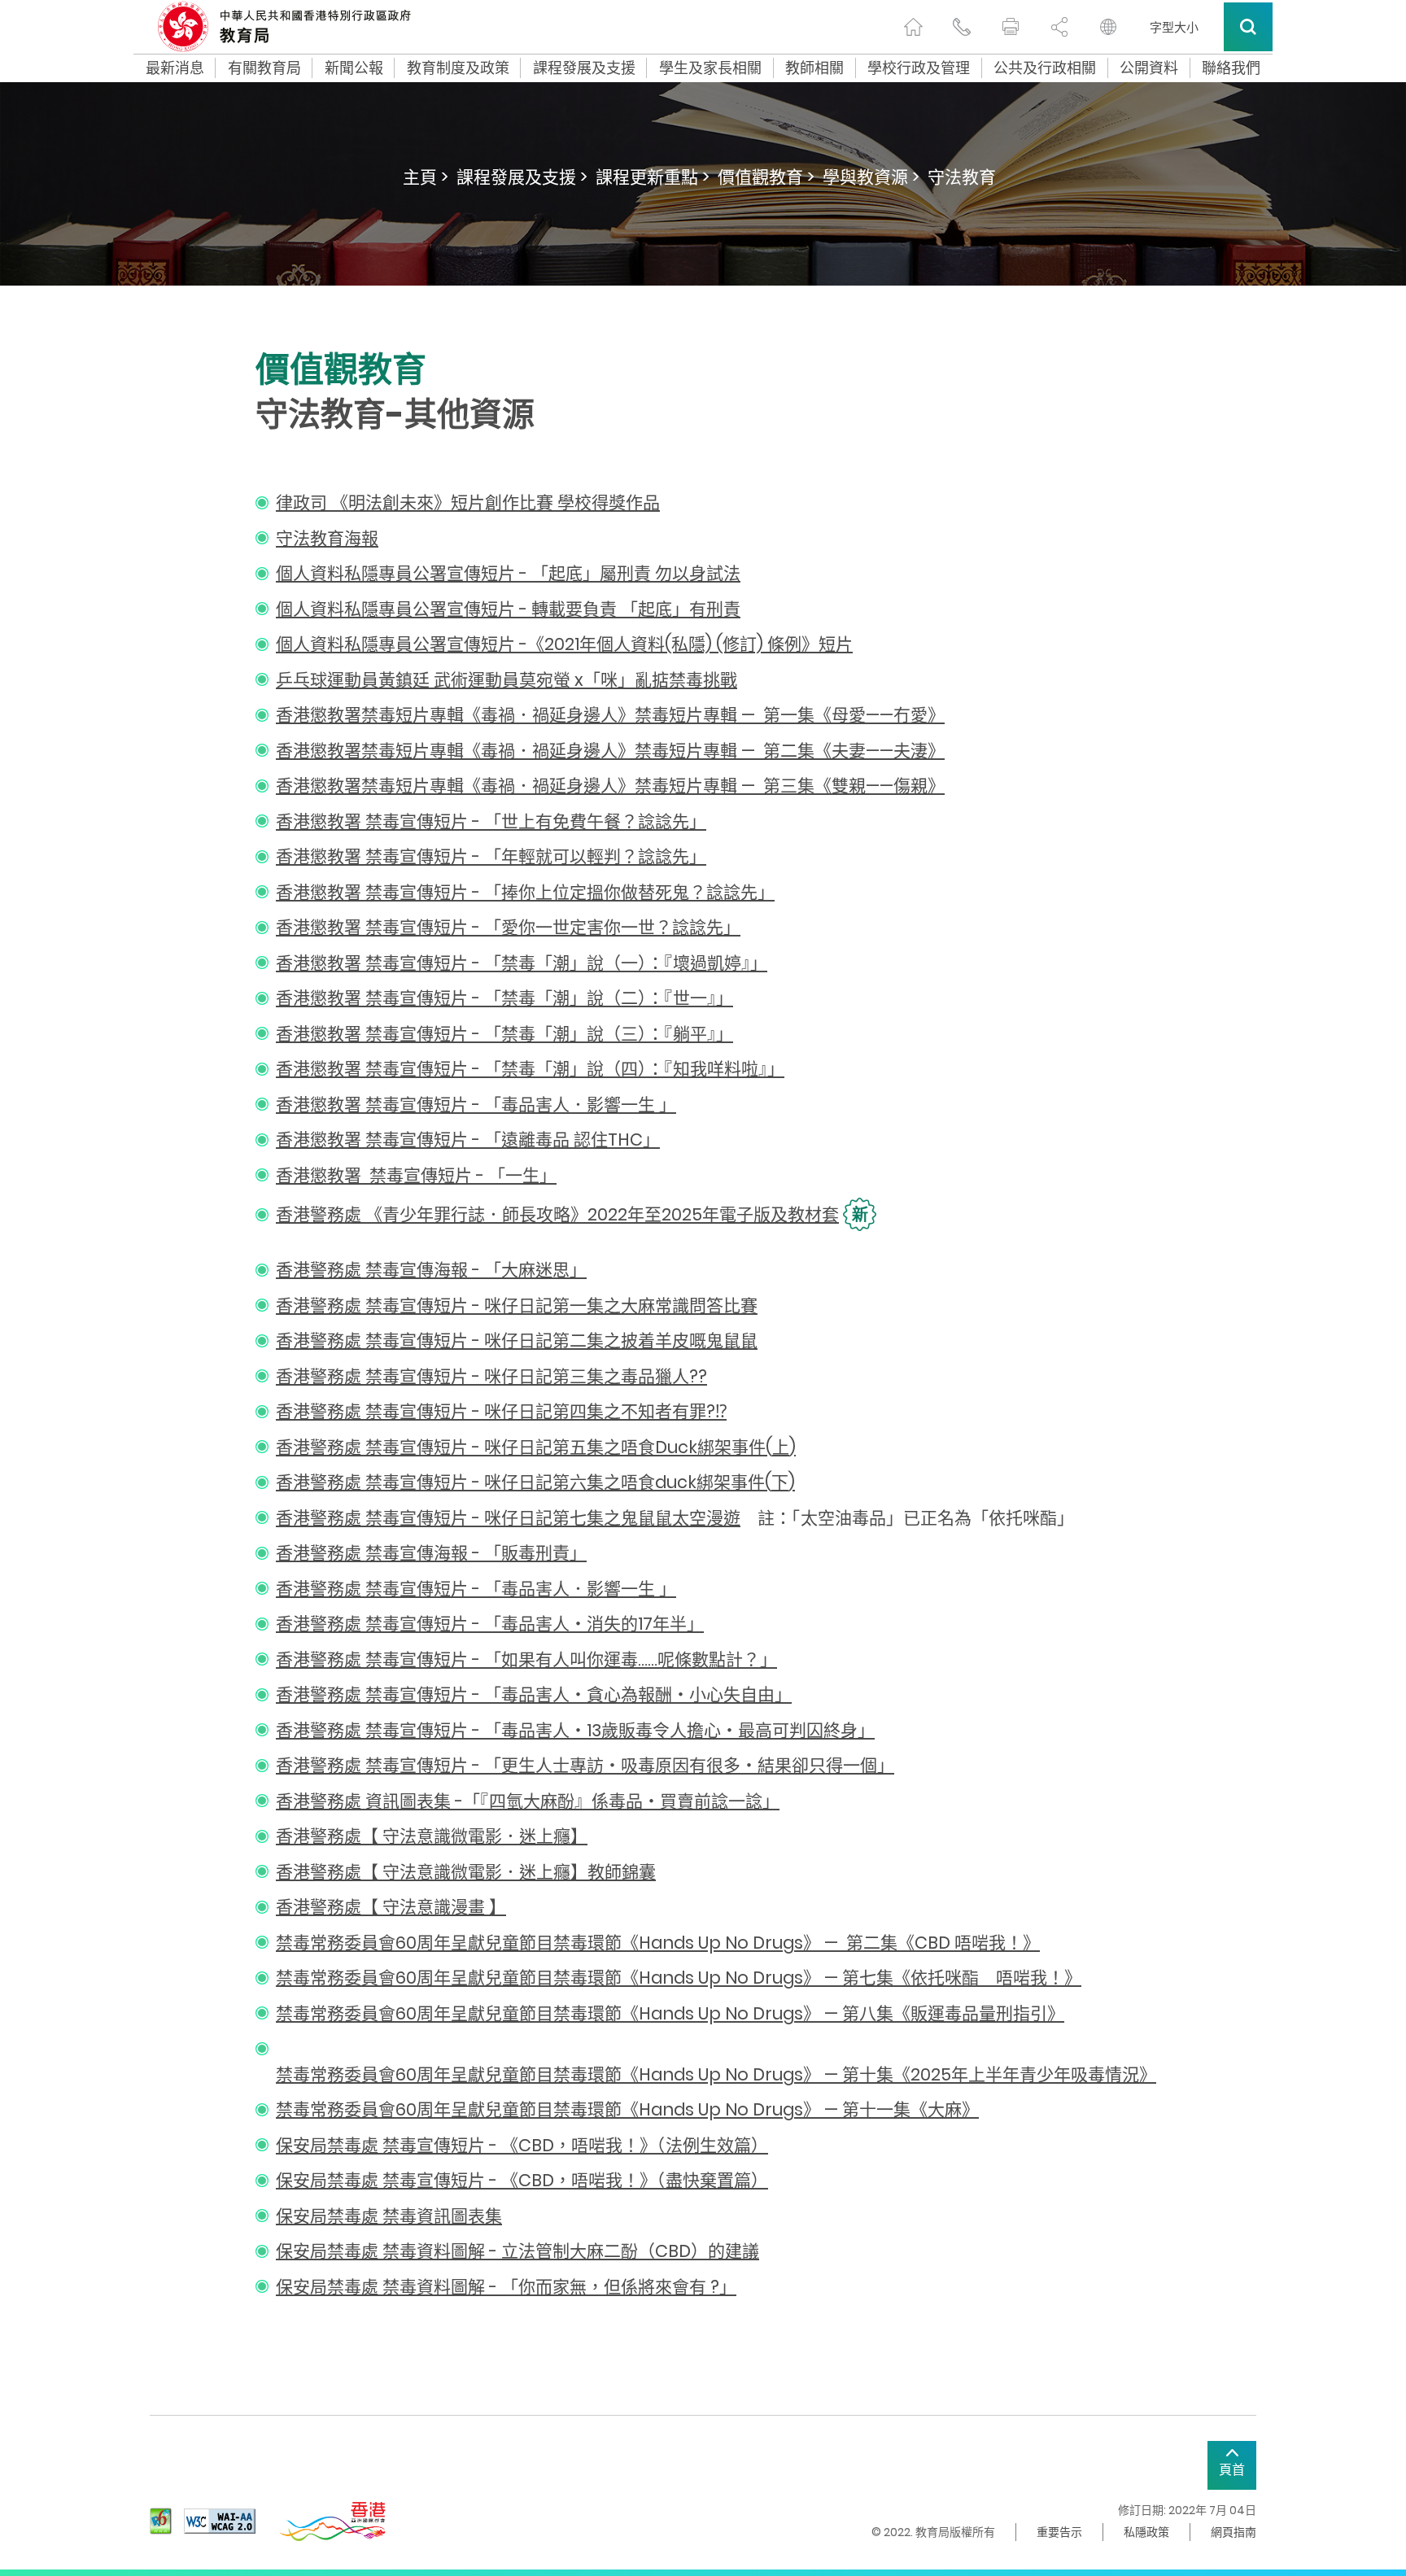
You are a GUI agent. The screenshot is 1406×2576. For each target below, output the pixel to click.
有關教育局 (264, 68)
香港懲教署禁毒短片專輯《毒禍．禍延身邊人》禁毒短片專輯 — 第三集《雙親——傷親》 (610, 786)
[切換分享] (1059, 27)
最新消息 (175, 68)
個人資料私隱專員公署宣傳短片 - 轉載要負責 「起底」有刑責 (508, 609)
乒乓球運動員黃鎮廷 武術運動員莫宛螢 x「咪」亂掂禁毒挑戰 (507, 680)
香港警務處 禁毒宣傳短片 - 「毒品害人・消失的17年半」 (490, 1624)
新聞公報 (354, 68)
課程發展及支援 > (522, 177)
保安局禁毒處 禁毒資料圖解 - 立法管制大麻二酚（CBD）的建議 (517, 2251)
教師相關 (814, 68)
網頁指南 (1234, 2532)
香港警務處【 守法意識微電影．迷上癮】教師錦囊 (466, 1872)
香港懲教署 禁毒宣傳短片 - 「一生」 (416, 1175)
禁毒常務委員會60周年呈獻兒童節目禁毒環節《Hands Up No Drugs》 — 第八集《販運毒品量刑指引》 (670, 2013)
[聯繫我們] (962, 27)
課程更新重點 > (653, 177)
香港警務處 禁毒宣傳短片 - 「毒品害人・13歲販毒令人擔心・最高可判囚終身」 (575, 1730)
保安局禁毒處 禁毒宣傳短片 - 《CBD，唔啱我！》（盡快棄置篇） (522, 2180)
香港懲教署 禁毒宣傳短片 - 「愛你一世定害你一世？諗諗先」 (508, 927)
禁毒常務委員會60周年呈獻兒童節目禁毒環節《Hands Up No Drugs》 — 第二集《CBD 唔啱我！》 (658, 1943)
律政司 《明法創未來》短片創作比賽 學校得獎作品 (468, 502)
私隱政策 (1146, 2532)
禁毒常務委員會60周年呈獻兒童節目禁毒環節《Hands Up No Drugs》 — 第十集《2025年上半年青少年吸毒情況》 (716, 2074)
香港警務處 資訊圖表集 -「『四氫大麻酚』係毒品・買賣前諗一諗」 (528, 1801)
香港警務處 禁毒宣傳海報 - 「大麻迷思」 (431, 1270)
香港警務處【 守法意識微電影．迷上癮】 (432, 1836)
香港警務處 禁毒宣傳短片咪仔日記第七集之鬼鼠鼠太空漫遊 (508, 1518)
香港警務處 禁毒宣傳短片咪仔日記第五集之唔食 (536, 1447)
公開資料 (1149, 68)
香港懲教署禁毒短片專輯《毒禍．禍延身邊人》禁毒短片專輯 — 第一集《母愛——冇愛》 (610, 715)
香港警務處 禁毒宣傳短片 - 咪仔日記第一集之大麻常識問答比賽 (517, 1305)
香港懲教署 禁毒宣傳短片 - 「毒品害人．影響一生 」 (476, 1105)
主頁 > (426, 177)
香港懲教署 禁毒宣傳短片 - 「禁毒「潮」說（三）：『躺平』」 (504, 1034)
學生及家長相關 (710, 68)
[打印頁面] (1011, 27)
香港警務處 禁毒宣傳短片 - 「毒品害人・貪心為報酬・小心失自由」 (534, 1694)
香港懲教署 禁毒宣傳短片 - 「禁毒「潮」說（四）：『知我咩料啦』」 (530, 1069)
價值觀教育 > (766, 177)
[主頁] (913, 27)
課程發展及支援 (584, 68)
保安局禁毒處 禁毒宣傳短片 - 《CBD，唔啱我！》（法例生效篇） (522, 2145)
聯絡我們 (1231, 68)
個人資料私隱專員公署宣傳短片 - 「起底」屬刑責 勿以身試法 (508, 573)
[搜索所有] (1248, 27)
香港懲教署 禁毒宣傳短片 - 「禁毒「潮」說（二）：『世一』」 (504, 998)
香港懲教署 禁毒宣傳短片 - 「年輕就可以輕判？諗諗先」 (491, 856)
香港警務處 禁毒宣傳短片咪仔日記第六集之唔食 (535, 1482)
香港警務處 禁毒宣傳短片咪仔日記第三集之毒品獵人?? (491, 1376)
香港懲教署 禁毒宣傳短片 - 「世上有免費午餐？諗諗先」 (491, 821)
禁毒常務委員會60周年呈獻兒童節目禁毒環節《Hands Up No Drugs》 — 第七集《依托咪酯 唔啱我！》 (679, 1978)
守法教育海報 (327, 538)
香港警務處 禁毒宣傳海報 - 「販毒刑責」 (431, 1553)
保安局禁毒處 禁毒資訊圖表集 (389, 2216)
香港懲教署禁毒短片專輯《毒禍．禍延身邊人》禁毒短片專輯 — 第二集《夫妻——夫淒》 (610, 751)
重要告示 (1059, 2532)
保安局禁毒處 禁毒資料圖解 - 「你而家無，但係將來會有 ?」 (506, 2287)
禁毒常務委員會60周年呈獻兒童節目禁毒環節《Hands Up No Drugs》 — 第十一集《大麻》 (627, 2109)
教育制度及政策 (458, 68)
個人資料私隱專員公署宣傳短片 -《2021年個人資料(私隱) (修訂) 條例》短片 (564, 644)
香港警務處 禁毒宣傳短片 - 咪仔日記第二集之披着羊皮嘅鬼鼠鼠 (517, 1340)
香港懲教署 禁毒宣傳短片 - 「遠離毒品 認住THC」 (468, 1140)
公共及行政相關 (1045, 68)
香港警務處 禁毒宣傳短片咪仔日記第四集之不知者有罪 (501, 1411)
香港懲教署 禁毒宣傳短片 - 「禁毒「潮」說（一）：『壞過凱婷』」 (522, 963)
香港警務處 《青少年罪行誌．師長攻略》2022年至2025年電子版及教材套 (557, 1214)
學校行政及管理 (919, 68)
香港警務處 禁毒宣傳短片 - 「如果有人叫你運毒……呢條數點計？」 (526, 1659)
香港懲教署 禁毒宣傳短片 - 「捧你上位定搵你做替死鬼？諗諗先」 (525, 892)
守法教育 (962, 177)
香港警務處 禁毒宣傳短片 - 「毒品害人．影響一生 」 (476, 1589)
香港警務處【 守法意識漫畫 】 (391, 1907)
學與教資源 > (871, 177)
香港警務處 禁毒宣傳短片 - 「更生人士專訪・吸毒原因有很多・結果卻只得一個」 (585, 1765)
